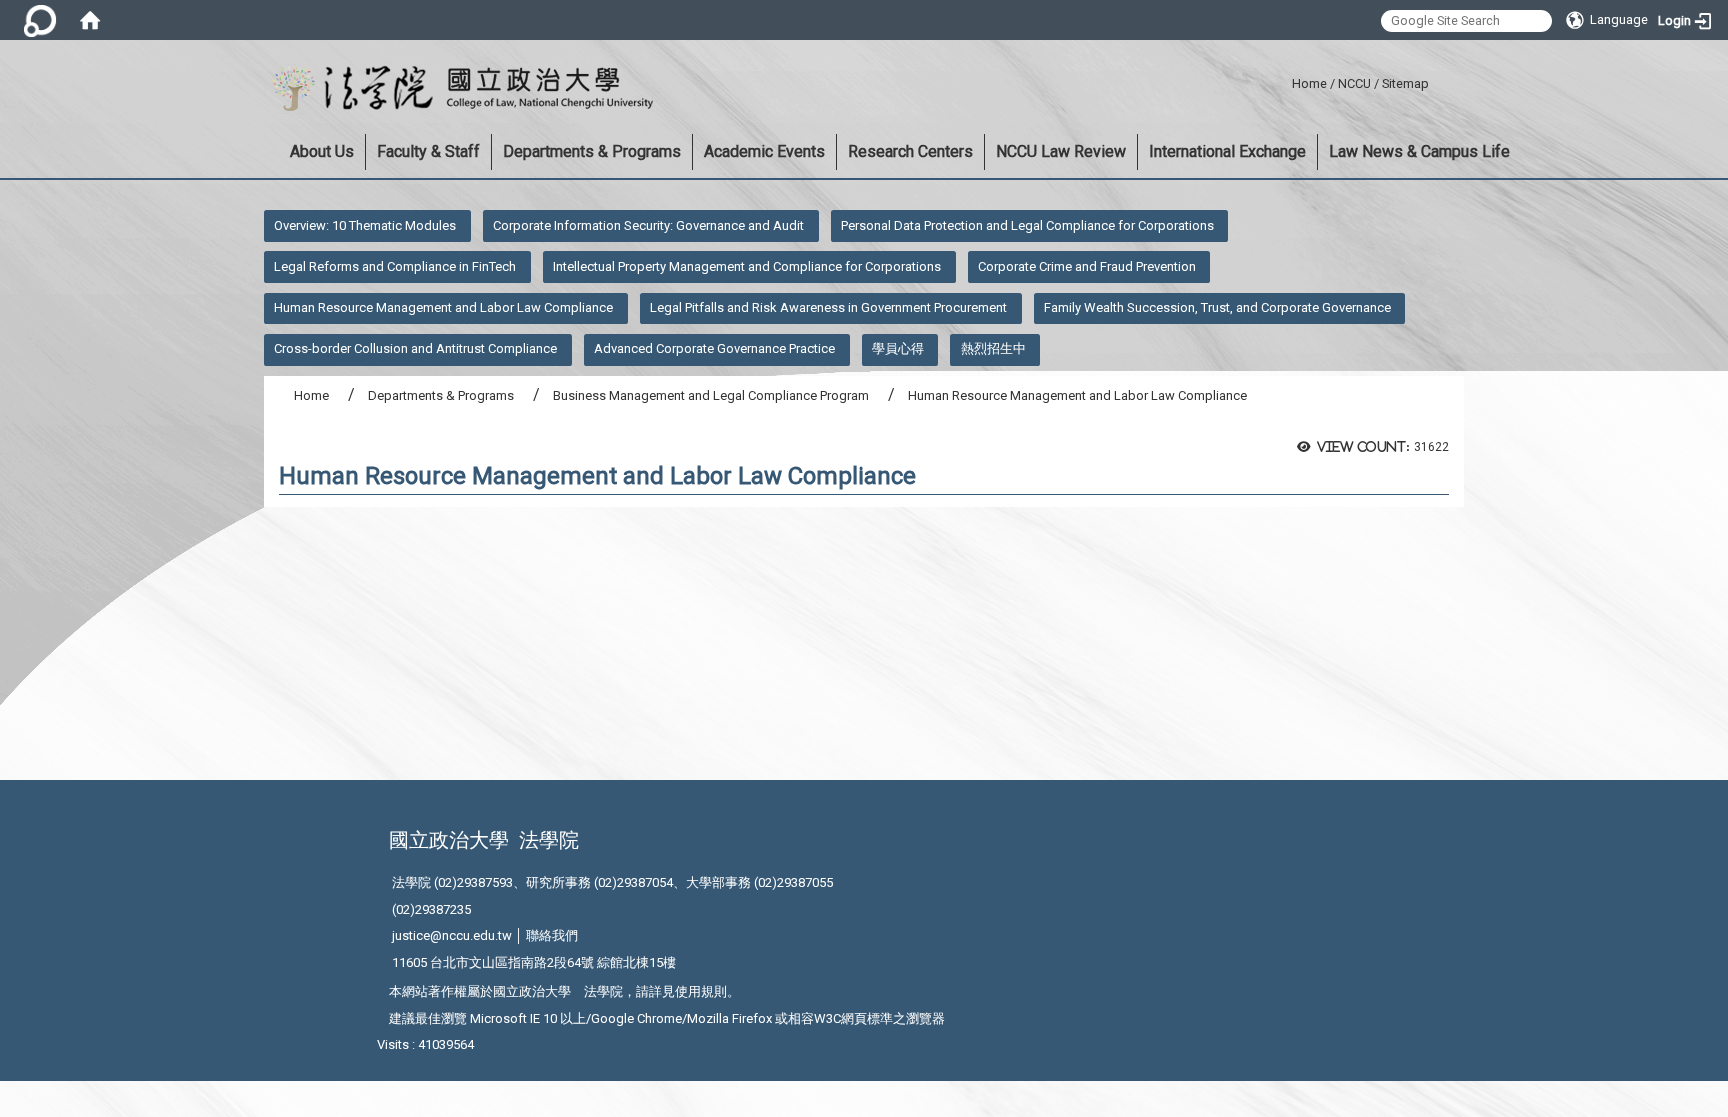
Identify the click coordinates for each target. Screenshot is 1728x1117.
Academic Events (764, 151)
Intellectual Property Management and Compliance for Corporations (747, 266)
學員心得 (898, 348)
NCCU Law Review (1061, 151)
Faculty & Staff (428, 151)
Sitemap (1405, 83)
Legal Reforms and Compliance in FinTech (395, 266)
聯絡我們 (552, 935)
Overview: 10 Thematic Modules (365, 225)
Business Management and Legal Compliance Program (711, 395)
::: (1284, 80)
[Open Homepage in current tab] (90, 20)
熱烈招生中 (993, 348)
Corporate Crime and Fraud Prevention (1087, 266)
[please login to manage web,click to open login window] (40, 20)
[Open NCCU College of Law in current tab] (458, 89)
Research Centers (910, 151)
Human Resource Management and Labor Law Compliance (443, 307)
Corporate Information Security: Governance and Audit (648, 225)
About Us (322, 151)
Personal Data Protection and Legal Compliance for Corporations (1027, 225)
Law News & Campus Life (1419, 151)
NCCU (1354, 83)
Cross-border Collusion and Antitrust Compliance (415, 348)
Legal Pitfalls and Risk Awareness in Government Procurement (828, 307)
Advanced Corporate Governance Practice (714, 348)
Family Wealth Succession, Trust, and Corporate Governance (1217, 307)
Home (1309, 83)
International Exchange (1227, 151)
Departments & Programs (592, 151)
